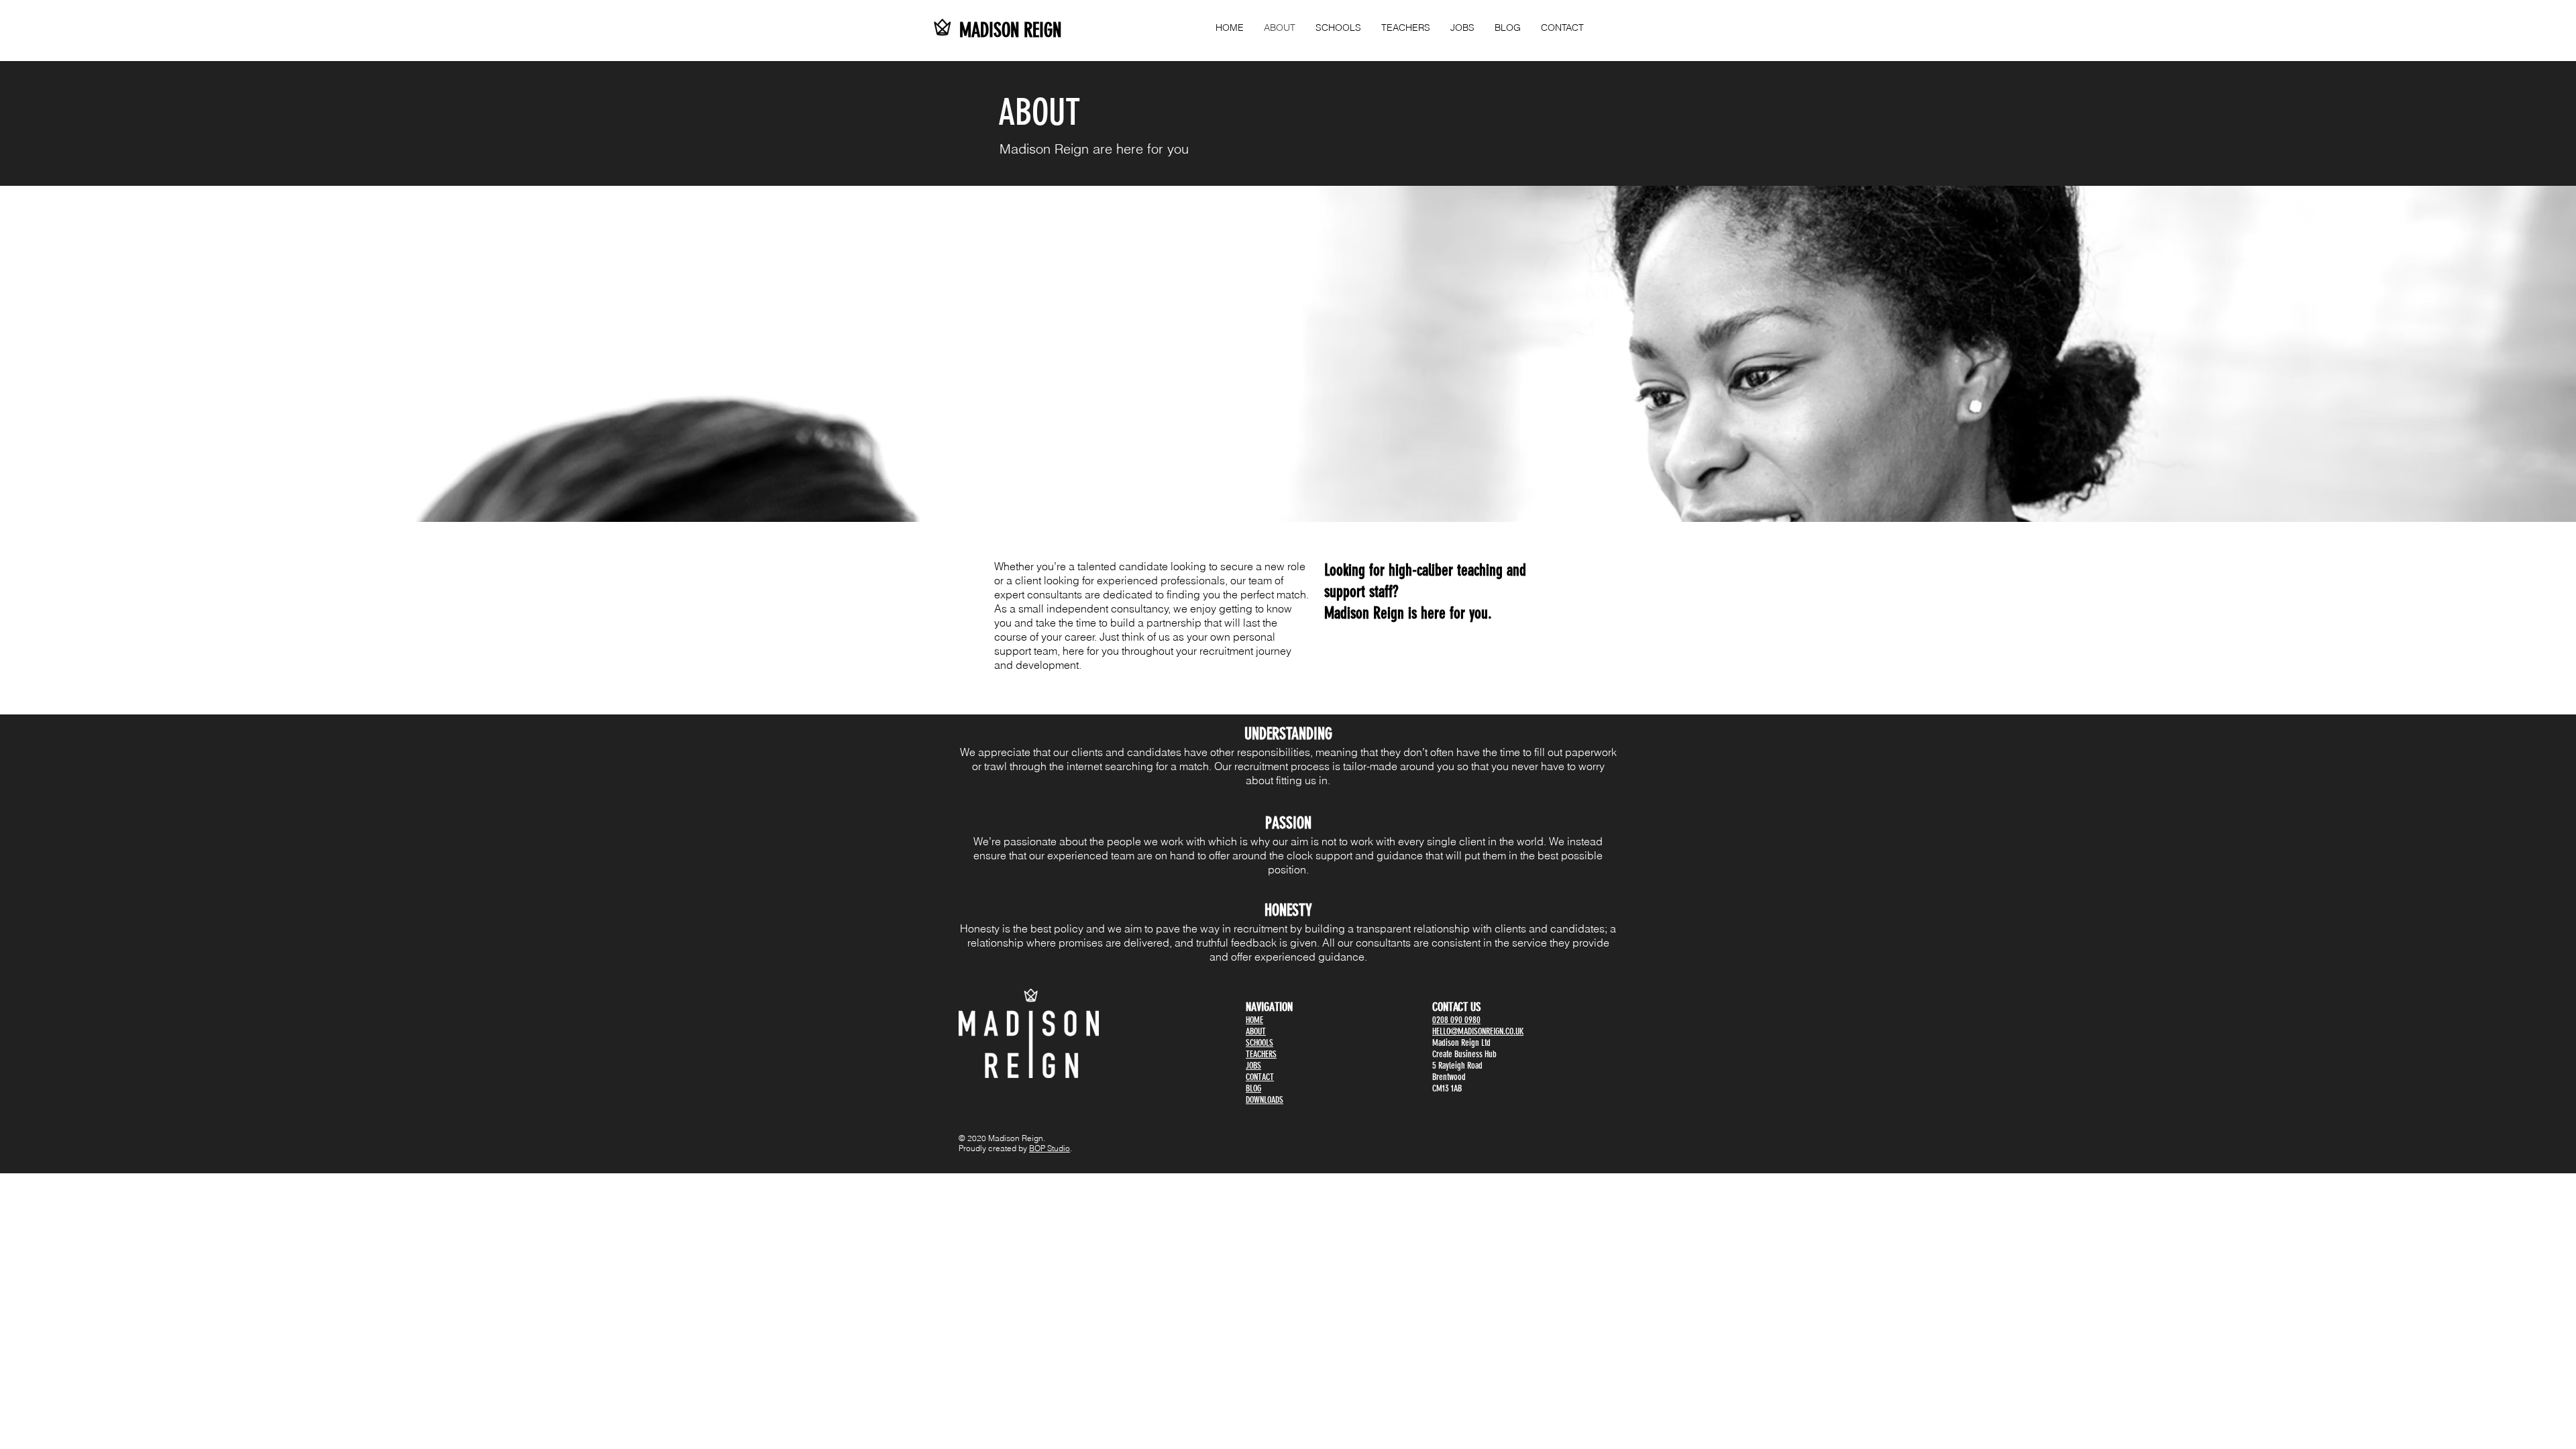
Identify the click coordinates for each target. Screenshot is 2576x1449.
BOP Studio (1050, 1148)
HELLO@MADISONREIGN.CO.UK (1478, 1031)
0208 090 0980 (1456, 1020)
